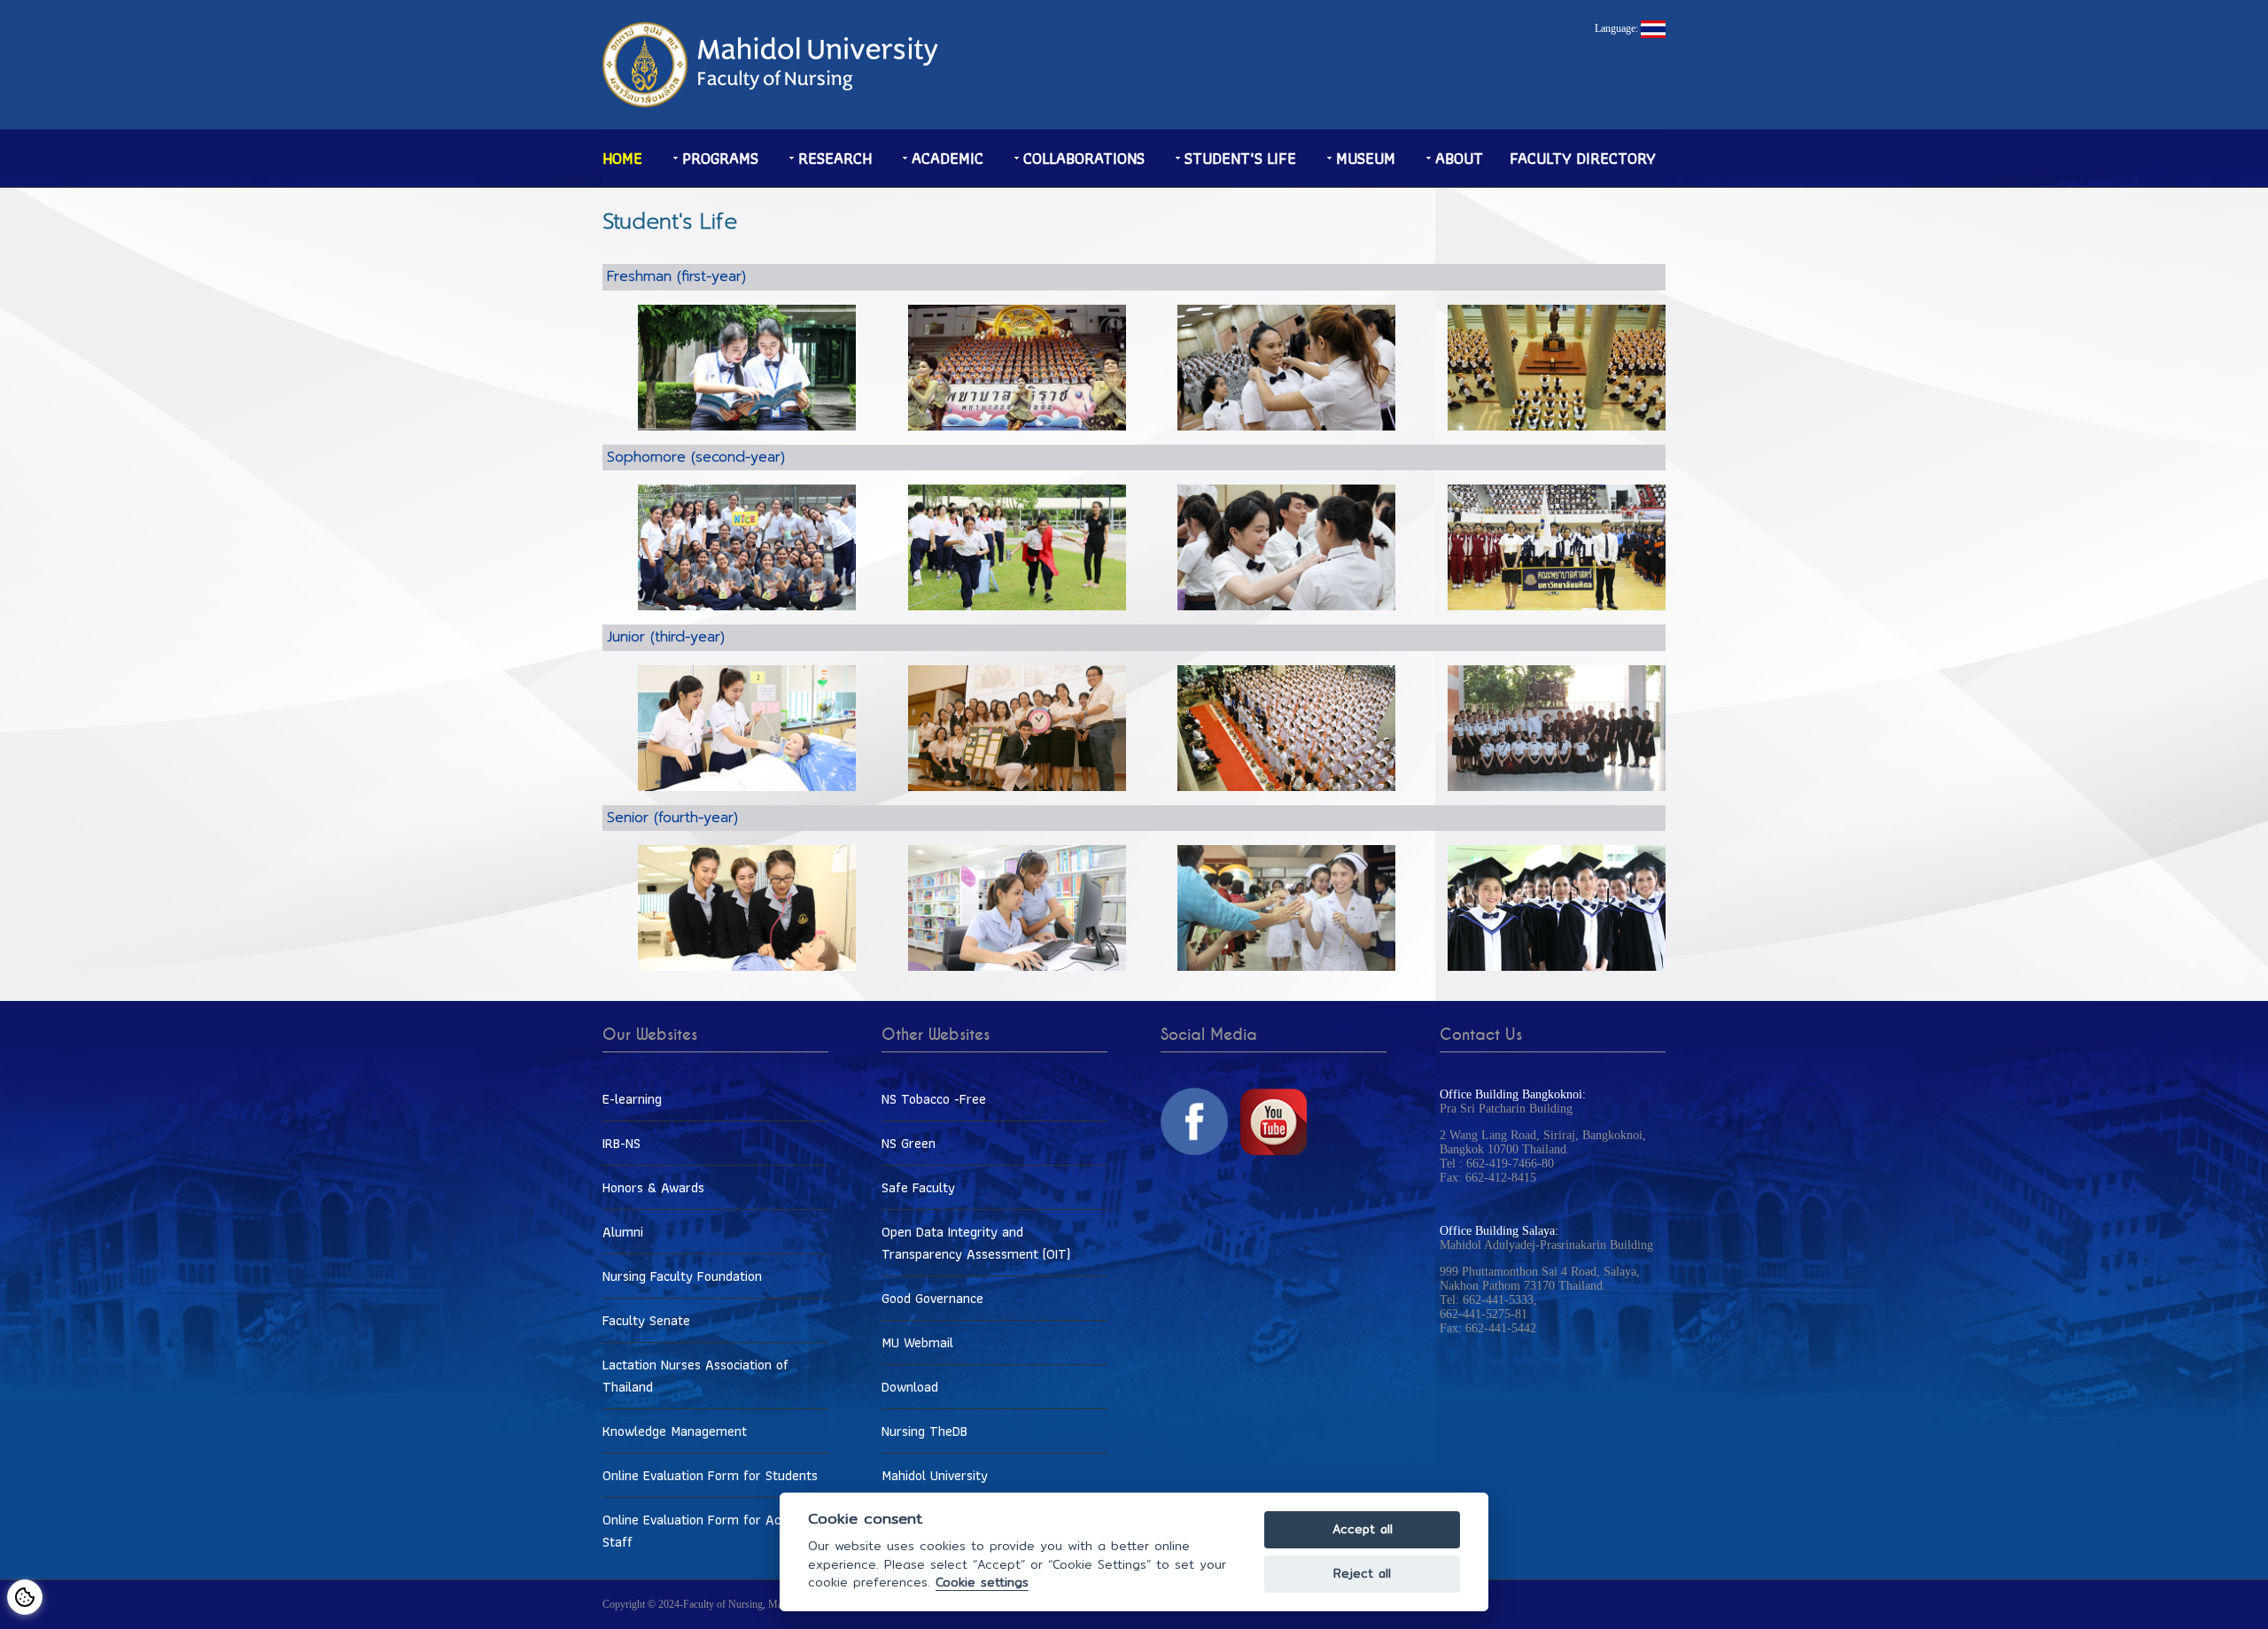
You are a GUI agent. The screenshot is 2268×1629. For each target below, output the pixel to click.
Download (910, 1387)
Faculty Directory (1583, 158)
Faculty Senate (646, 1320)
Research (835, 158)
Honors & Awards (653, 1187)
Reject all (1362, 1574)
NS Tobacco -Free (934, 1099)
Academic (948, 158)
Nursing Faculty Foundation (682, 1276)
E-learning (632, 1099)
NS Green (909, 1143)
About (1459, 158)
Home (622, 158)
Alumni (623, 1232)
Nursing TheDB (924, 1431)
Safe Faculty (918, 1187)
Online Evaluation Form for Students (710, 1475)
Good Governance (932, 1298)
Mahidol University (935, 1475)
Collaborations (1084, 158)
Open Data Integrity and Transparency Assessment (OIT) (976, 1243)
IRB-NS (621, 1143)
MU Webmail (917, 1342)
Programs (720, 158)
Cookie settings (982, 1582)
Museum (1366, 158)
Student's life (1240, 158)
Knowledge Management (675, 1431)
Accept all (1363, 1529)
